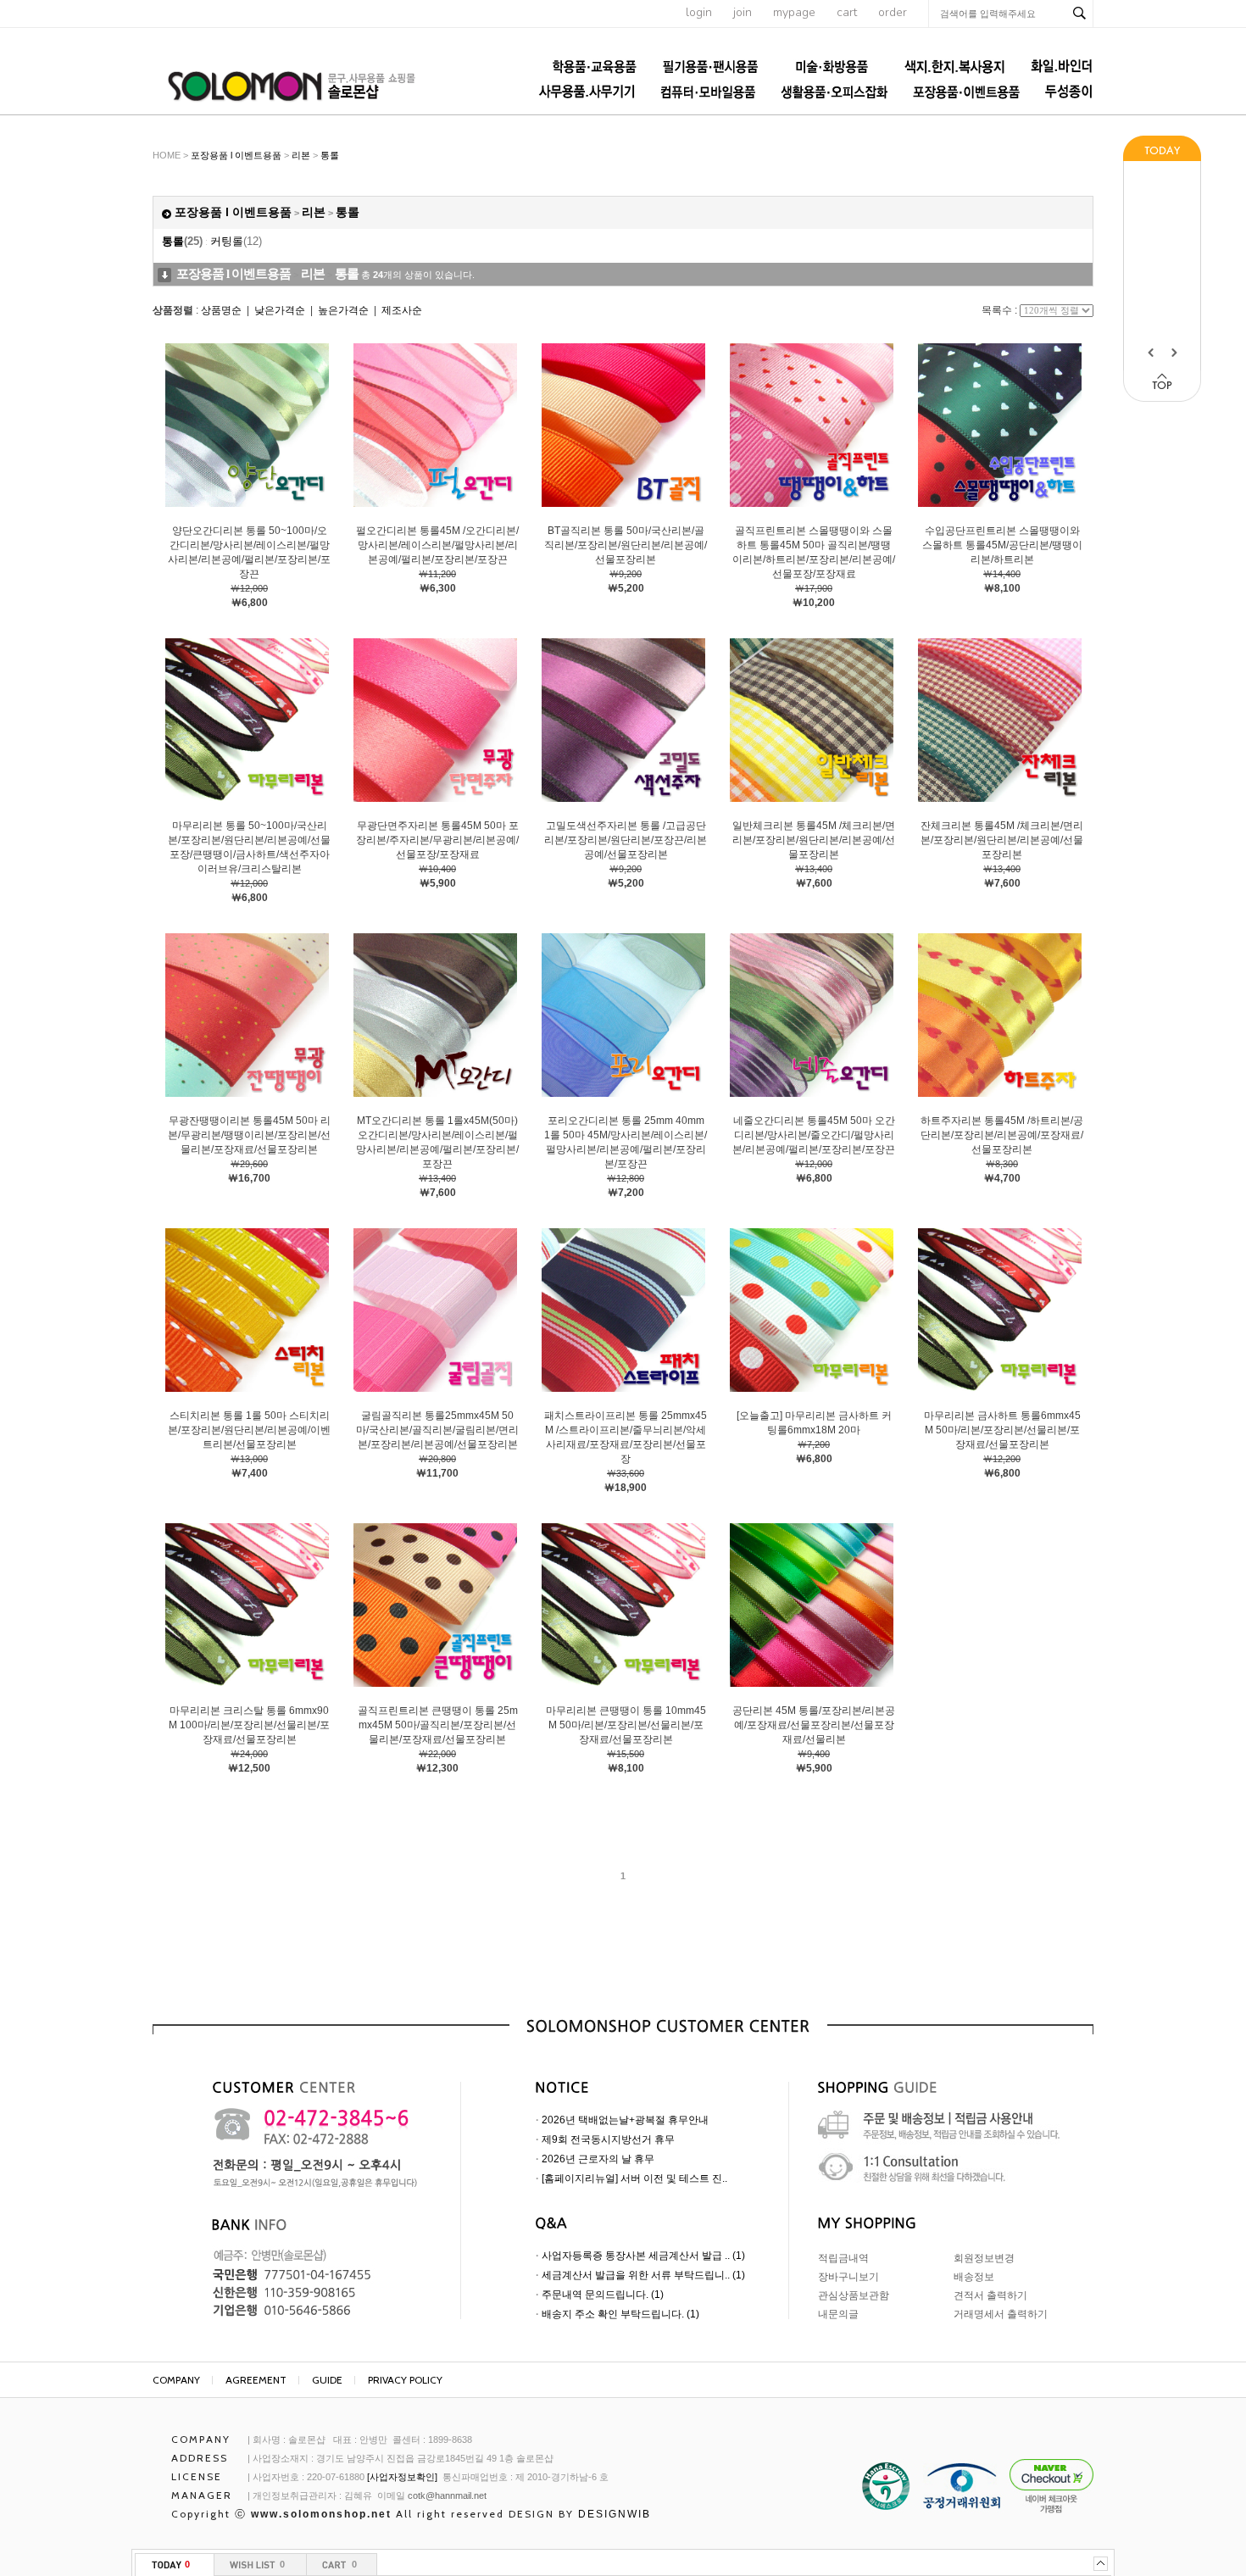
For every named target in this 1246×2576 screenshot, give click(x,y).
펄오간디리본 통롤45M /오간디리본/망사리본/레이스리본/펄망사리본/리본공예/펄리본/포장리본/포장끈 (437, 545)
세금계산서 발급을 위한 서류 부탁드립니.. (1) (643, 2275)
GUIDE (327, 2380)
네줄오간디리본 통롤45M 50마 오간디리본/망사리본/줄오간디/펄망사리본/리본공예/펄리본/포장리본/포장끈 (814, 1135)
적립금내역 (843, 2258)
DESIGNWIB (615, 2514)
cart (847, 12)
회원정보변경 (984, 2258)
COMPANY (176, 2380)
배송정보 (974, 2277)
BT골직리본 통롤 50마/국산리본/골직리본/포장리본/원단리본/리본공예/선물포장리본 (626, 545)
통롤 (330, 155)
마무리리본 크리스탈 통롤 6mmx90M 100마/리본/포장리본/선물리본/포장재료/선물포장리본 (249, 1725)
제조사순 (402, 310)
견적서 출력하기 (990, 2295)
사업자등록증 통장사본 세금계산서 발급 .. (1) (643, 2256)
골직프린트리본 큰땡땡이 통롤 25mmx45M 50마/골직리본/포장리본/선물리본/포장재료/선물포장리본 (438, 1725)
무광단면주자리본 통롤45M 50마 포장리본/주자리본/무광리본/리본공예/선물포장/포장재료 (437, 840)
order (893, 12)
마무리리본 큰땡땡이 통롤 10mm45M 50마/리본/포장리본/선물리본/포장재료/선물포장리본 (626, 1725)
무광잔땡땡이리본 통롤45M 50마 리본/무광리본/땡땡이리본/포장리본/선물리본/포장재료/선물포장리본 (249, 1135)
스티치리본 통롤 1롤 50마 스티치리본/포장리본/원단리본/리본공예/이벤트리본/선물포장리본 (249, 1430)
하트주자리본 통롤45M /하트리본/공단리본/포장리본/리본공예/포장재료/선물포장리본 (1002, 1135)
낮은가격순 (280, 310)
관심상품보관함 (854, 2295)
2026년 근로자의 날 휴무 (598, 2159)
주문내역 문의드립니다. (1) (603, 2295)
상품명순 (221, 310)
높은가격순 (343, 310)
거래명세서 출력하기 (1001, 2314)
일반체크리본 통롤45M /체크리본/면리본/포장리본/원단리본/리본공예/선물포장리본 (814, 840)
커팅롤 (236, 241)
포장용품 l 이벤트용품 (236, 155)
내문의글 (838, 2314)
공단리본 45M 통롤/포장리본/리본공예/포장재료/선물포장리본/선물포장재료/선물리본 (814, 1725)
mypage (794, 12)
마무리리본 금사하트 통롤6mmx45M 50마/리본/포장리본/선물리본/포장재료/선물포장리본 (1002, 1430)
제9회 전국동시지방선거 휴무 (608, 2139)
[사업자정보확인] (402, 2477)
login (699, 12)
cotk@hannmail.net (447, 2495)
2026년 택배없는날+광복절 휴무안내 (625, 2120)
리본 (301, 155)
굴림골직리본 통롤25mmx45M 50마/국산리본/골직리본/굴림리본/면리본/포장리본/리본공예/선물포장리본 (437, 1430)
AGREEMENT (256, 2380)
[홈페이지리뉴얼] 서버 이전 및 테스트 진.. (634, 2178)
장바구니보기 (848, 2277)
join (743, 12)
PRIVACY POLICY (405, 2380)
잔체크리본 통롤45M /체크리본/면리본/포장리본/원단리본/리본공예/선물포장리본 (1002, 840)
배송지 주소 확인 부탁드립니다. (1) (620, 2314)
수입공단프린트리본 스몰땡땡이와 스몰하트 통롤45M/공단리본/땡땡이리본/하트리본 (1002, 545)
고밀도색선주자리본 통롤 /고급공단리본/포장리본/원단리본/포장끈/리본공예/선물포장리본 (626, 840)
